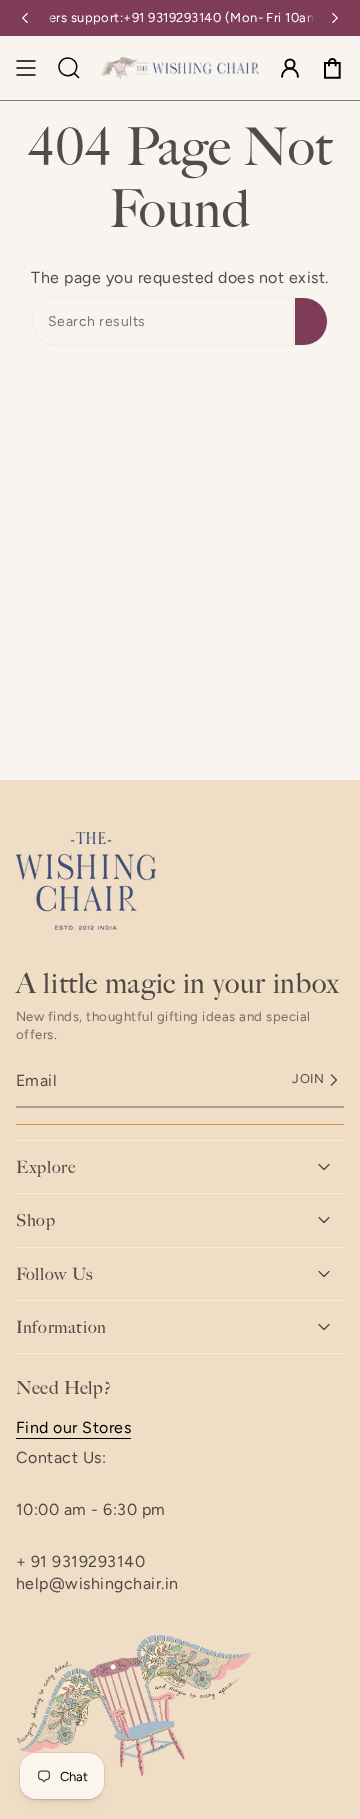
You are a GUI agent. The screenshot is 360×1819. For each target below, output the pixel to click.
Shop (36, 1220)
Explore (45, 1167)
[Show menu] (26, 68)
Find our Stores (73, 1427)
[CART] (332, 68)
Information (61, 1327)
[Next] (335, 18)
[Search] (311, 321)
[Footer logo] (86, 881)
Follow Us (55, 1274)
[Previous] (25, 18)
